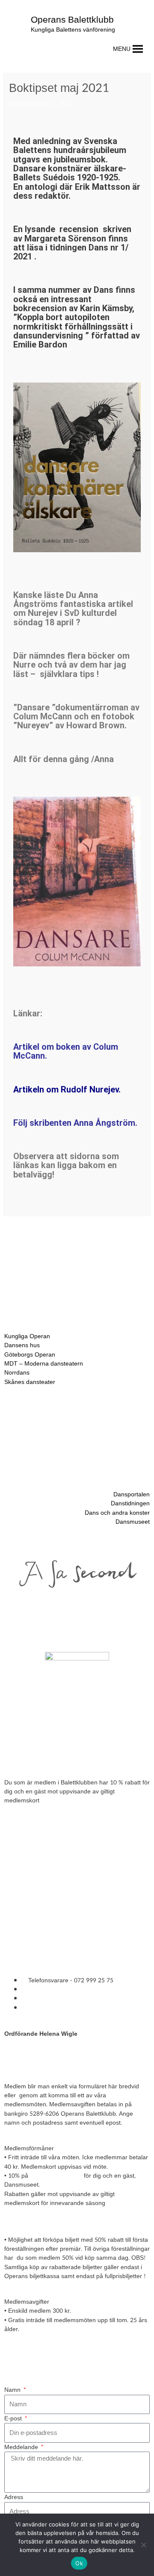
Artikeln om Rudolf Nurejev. (67, 1089)
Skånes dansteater (30, 1382)
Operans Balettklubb (72, 20)
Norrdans (17, 1373)
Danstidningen (130, 1503)
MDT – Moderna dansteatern (44, 1364)
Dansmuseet (133, 1522)
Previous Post (77, 1232)
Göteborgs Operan (30, 1355)
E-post (14, 2418)
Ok (79, 2563)
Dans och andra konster (117, 1513)
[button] (122, 49)
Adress (14, 2497)
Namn (13, 2390)
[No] (143, 2545)
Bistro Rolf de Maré (56, 2176)
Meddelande (22, 2447)
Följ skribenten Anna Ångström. (75, 1123)
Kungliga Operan (27, 1336)
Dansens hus (22, 1346)
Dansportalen (132, 1494)
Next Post (77, 1253)
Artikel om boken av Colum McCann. (66, 1051)
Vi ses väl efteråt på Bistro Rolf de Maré (67, 1756)
